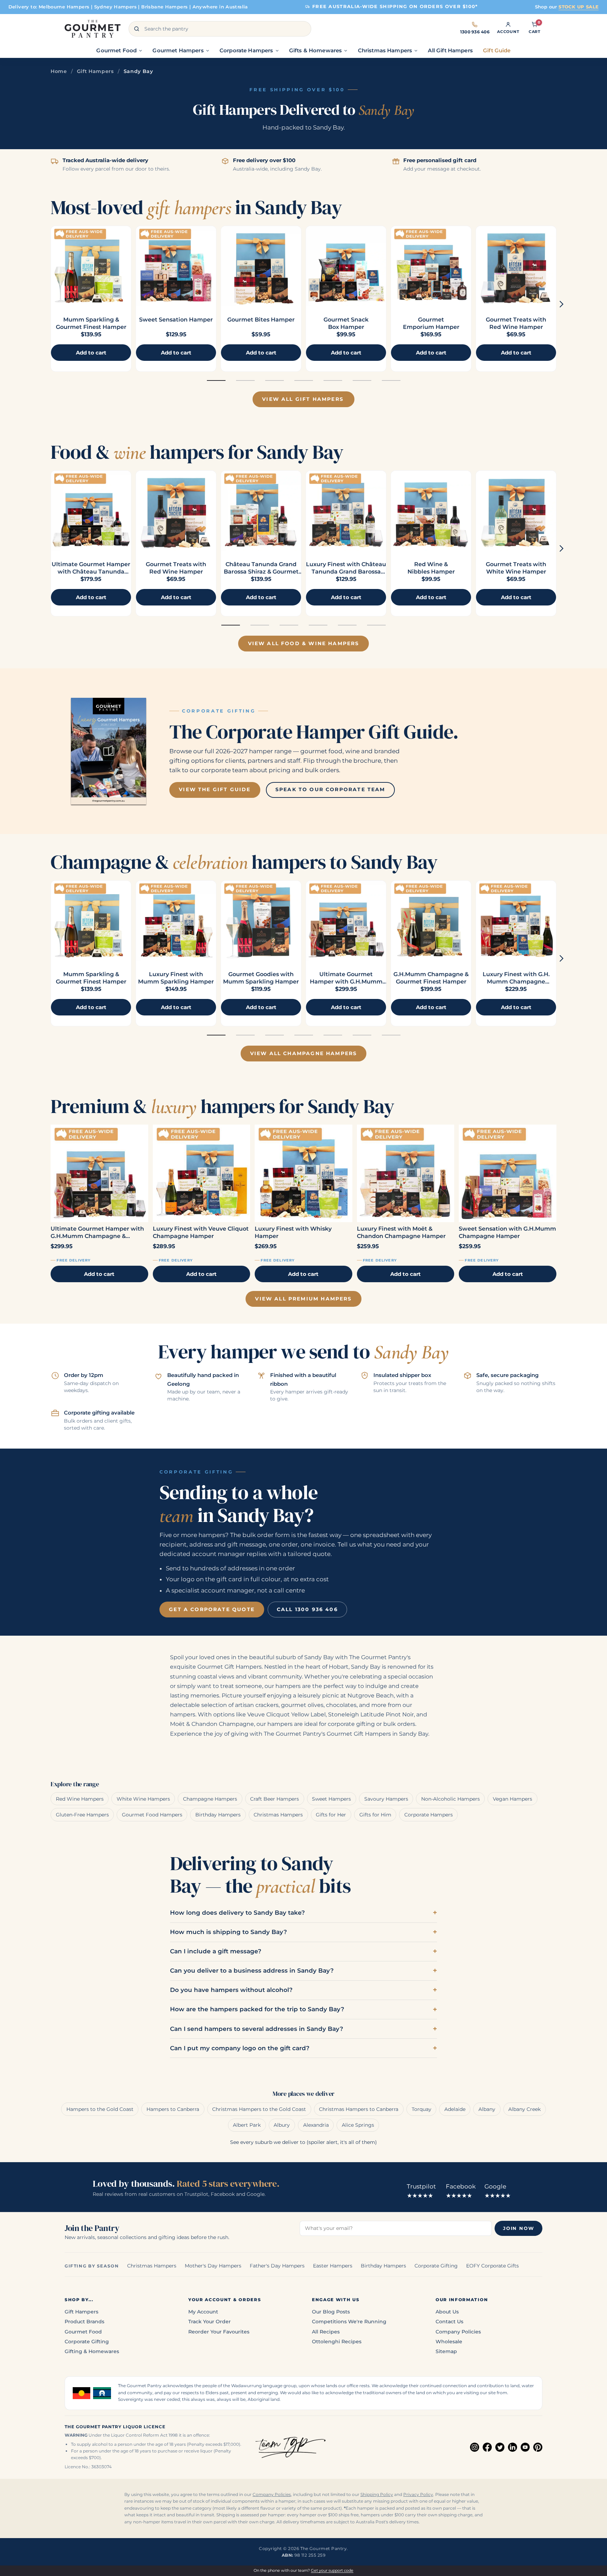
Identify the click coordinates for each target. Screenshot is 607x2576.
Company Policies (458, 2332)
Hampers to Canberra (173, 2109)
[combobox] (220, 29)
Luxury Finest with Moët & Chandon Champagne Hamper (401, 1232)
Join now (518, 2228)
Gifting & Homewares (92, 2351)
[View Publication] (109, 751)
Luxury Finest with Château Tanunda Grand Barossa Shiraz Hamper (346, 572)
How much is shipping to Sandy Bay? (229, 1932)
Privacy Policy (418, 2495)
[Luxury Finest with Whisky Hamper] (303, 1173)
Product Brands (84, 2322)
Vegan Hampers (513, 1799)
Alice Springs (358, 2125)
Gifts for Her (331, 1815)
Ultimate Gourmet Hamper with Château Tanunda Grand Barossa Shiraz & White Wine (91, 575)
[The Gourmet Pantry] (93, 29)
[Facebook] (487, 2447)
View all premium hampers (303, 1299)
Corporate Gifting (436, 2266)
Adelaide (455, 2109)
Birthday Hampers (218, 1815)
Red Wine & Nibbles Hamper (431, 568)
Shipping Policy (377, 2495)
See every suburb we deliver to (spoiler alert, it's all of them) (303, 2142)
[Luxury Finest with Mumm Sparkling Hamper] (176, 921)
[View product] (176, 266)
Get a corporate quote (212, 1609)
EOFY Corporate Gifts (492, 2266)
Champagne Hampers (210, 1799)
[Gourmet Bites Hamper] (261, 266)
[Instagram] (475, 2447)
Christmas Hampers (278, 1815)
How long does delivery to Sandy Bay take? (237, 1913)
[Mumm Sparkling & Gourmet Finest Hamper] (91, 266)
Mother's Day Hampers (213, 2266)
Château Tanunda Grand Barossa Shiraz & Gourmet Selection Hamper (261, 572)
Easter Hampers (333, 2266)
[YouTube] (525, 2447)
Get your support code (332, 2570)
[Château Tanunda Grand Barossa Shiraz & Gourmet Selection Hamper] (261, 511)
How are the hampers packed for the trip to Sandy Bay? (257, 2009)
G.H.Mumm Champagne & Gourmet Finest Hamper (431, 978)
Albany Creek (524, 2109)
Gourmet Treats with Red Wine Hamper (516, 323)
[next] (562, 304)
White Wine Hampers (143, 1799)
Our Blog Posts (331, 2312)
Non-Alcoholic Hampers (451, 1799)
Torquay (422, 2109)
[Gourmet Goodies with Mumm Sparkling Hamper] (261, 921)
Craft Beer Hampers (275, 1799)
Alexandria (316, 2125)
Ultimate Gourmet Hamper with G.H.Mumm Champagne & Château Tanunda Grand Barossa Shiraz (98, 1233)
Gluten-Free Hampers (82, 1815)
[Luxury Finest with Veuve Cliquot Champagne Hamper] (202, 1173)
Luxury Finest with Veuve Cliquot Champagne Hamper (201, 1232)
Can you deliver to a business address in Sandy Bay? (252, 1971)
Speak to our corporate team (330, 789)
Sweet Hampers (331, 1799)
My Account (203, 2312)
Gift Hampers (95, 71)
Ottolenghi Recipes (337, 2342)
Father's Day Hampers (277, 2266)
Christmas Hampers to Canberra (359, 2109)
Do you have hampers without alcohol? (231, 1990)
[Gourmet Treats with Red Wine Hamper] (516, 266)
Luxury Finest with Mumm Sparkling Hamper (176, 978)
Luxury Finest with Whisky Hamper (293, 1232)
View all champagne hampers (304, 1053)
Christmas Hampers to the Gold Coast (259, 2109)
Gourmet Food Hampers (152, 1815)
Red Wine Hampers (80, 1799)
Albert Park (247, 2125)
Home (59, 71)
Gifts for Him (375, 1815)
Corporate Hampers (429, 1815)
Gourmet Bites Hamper (261, 320)
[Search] (137, 29)
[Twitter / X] (500, 2447)
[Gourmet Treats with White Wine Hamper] (516, 511)
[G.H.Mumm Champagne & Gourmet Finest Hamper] (431, 921)
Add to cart (99, 1274)
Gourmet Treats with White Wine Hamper (516, 568)
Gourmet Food (83, 2332)
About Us (447, 2312)
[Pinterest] (538, 2447)
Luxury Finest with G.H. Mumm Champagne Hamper (516, 982)
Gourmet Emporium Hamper (431, 323)
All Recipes (326, 2332)
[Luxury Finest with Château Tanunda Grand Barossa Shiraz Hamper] (346, 511)
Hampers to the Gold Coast (100, 2109)
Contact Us (449, 2322)
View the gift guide (215, 789)
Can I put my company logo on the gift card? (240, 2048)
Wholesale (449, 2342)
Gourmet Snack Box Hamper (346, 323)
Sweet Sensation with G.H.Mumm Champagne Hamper (507, 1232)
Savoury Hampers (386, 1799)
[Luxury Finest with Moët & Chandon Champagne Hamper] (406, 1173)
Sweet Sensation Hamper (176, 320)
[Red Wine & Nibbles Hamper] (431, 511)
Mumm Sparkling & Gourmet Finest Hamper (91, 323)
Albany (487, 2109)
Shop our (567, 7)
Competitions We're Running (349, 2322)
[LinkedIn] (513, 2447)
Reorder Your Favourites (219, 2332)
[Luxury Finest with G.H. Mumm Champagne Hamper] (516, 921)
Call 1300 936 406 (307, 1609)
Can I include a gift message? (216, 1951)
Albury (282, 2125)
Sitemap (446, 2351)
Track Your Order (210, 2322)
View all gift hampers (303, 399)
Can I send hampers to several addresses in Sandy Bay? (257, 2029)
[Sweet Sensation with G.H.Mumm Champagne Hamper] (508, 1173)
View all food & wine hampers (304, 643)
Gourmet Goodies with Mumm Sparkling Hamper (261, 978)
